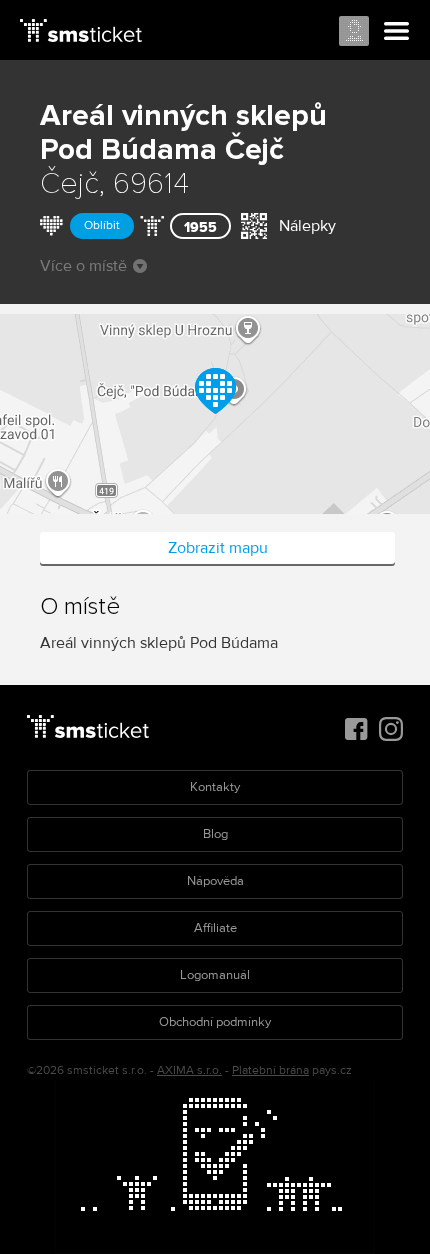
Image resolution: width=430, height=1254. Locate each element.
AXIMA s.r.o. (189, 1070)
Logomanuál (215, 975)
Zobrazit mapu (218, 548)
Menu (397, 32)
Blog (215, 834)
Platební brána (270, 1070)
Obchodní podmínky (215, 1022)
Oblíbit (102, 225)
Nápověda (215, 881)
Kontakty (215, 787)
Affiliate (215, 928)
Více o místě (83, 266)
